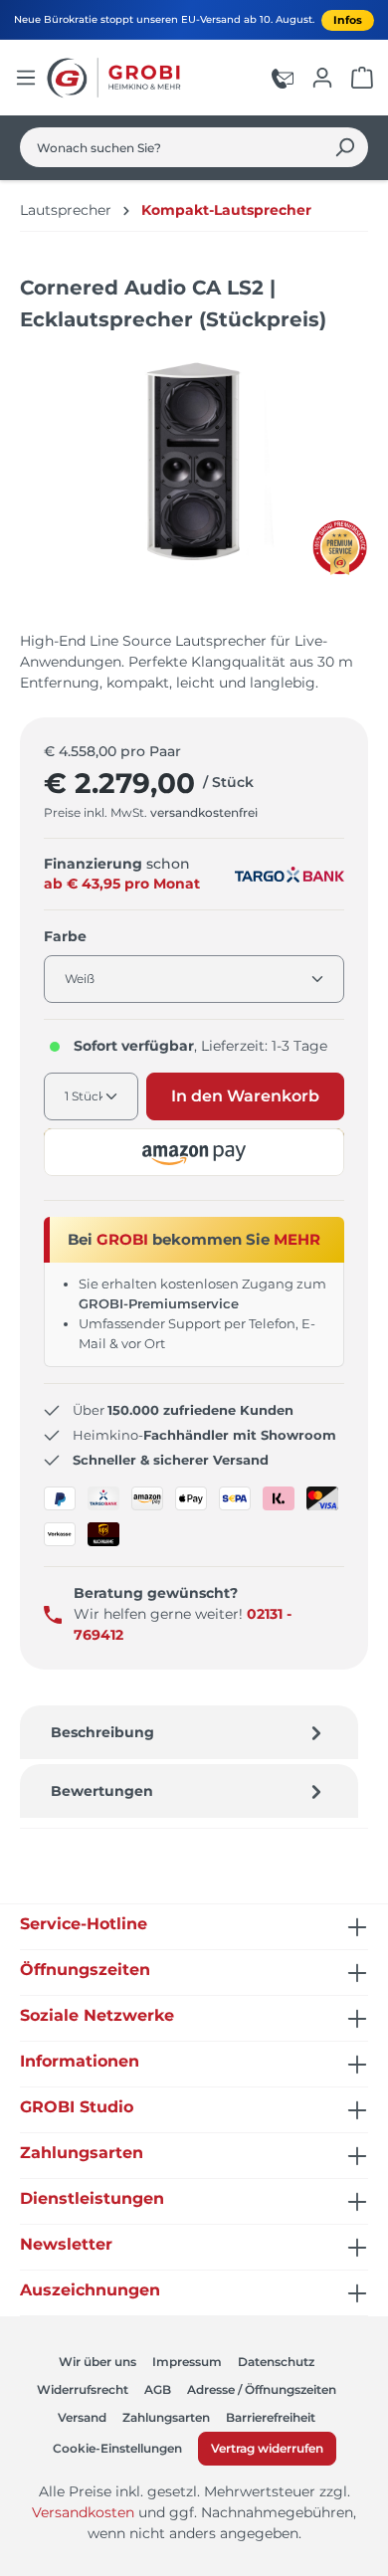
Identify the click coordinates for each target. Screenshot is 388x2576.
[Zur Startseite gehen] (116, 78)
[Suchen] (345, 147)
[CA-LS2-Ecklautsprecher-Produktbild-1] (194, 463)
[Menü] (26, 78)
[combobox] (171, 147)
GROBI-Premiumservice (159, 1303)
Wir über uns (97, 2362)
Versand (82, 2417)
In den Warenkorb (245, 1096)
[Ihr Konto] (322, 78)
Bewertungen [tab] (102, 1791)
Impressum (187, 2362)
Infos (348, 20)
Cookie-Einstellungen (117, 2448)
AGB (158, 2389)
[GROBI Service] (283, 78)
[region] (194, 483)
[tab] (189, 1732)
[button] (194, 1152)
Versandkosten (83, 2512)
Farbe (65, 936)
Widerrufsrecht (83, 2389)
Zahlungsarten (166, 2417)
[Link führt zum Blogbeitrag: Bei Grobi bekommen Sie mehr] (340, 548)
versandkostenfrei (204, 812)
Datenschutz (276, 2362)
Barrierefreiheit (271, 2417)
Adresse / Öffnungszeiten (262, 2389)
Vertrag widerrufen (267, 2448)
